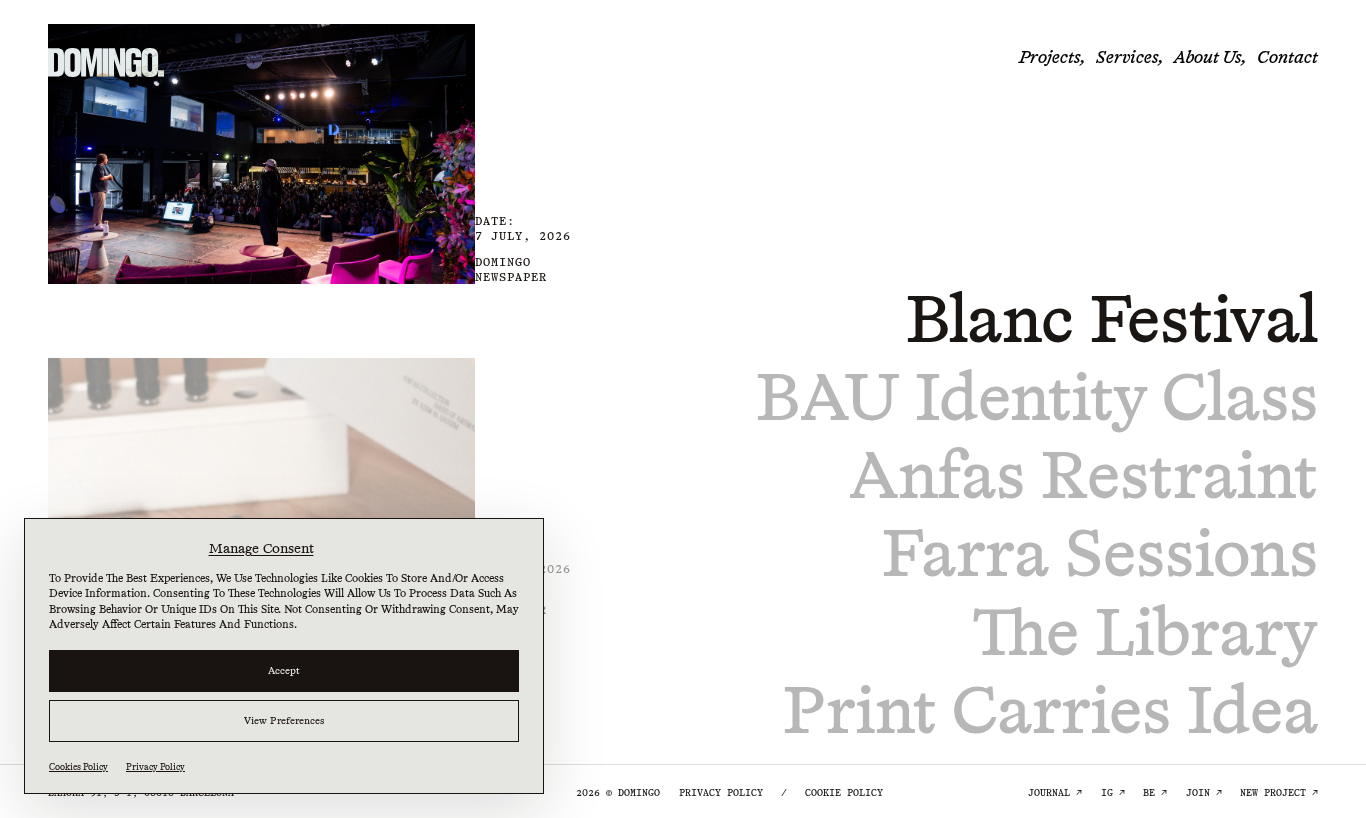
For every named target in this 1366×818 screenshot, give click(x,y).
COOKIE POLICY (844, 792)
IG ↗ (1113, 792)
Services (1127, 57)
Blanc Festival (1112, 319)
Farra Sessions (1100, 553)
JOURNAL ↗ (1055, 792)
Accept (284, 670)
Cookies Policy (78, 767)
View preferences (284, 720)
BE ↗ (1155, 792)
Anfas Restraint (1083, 475)
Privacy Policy (155, 767)
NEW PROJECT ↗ (1279, 792)
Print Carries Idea (1050, 710)
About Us (1207, 57)
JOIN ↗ (1204, 792)
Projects (1049, 57)
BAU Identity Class (1037, 397)
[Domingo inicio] (106, 62)
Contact (1287, 57)
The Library (1145, 632)
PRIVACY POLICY (721, 792)
